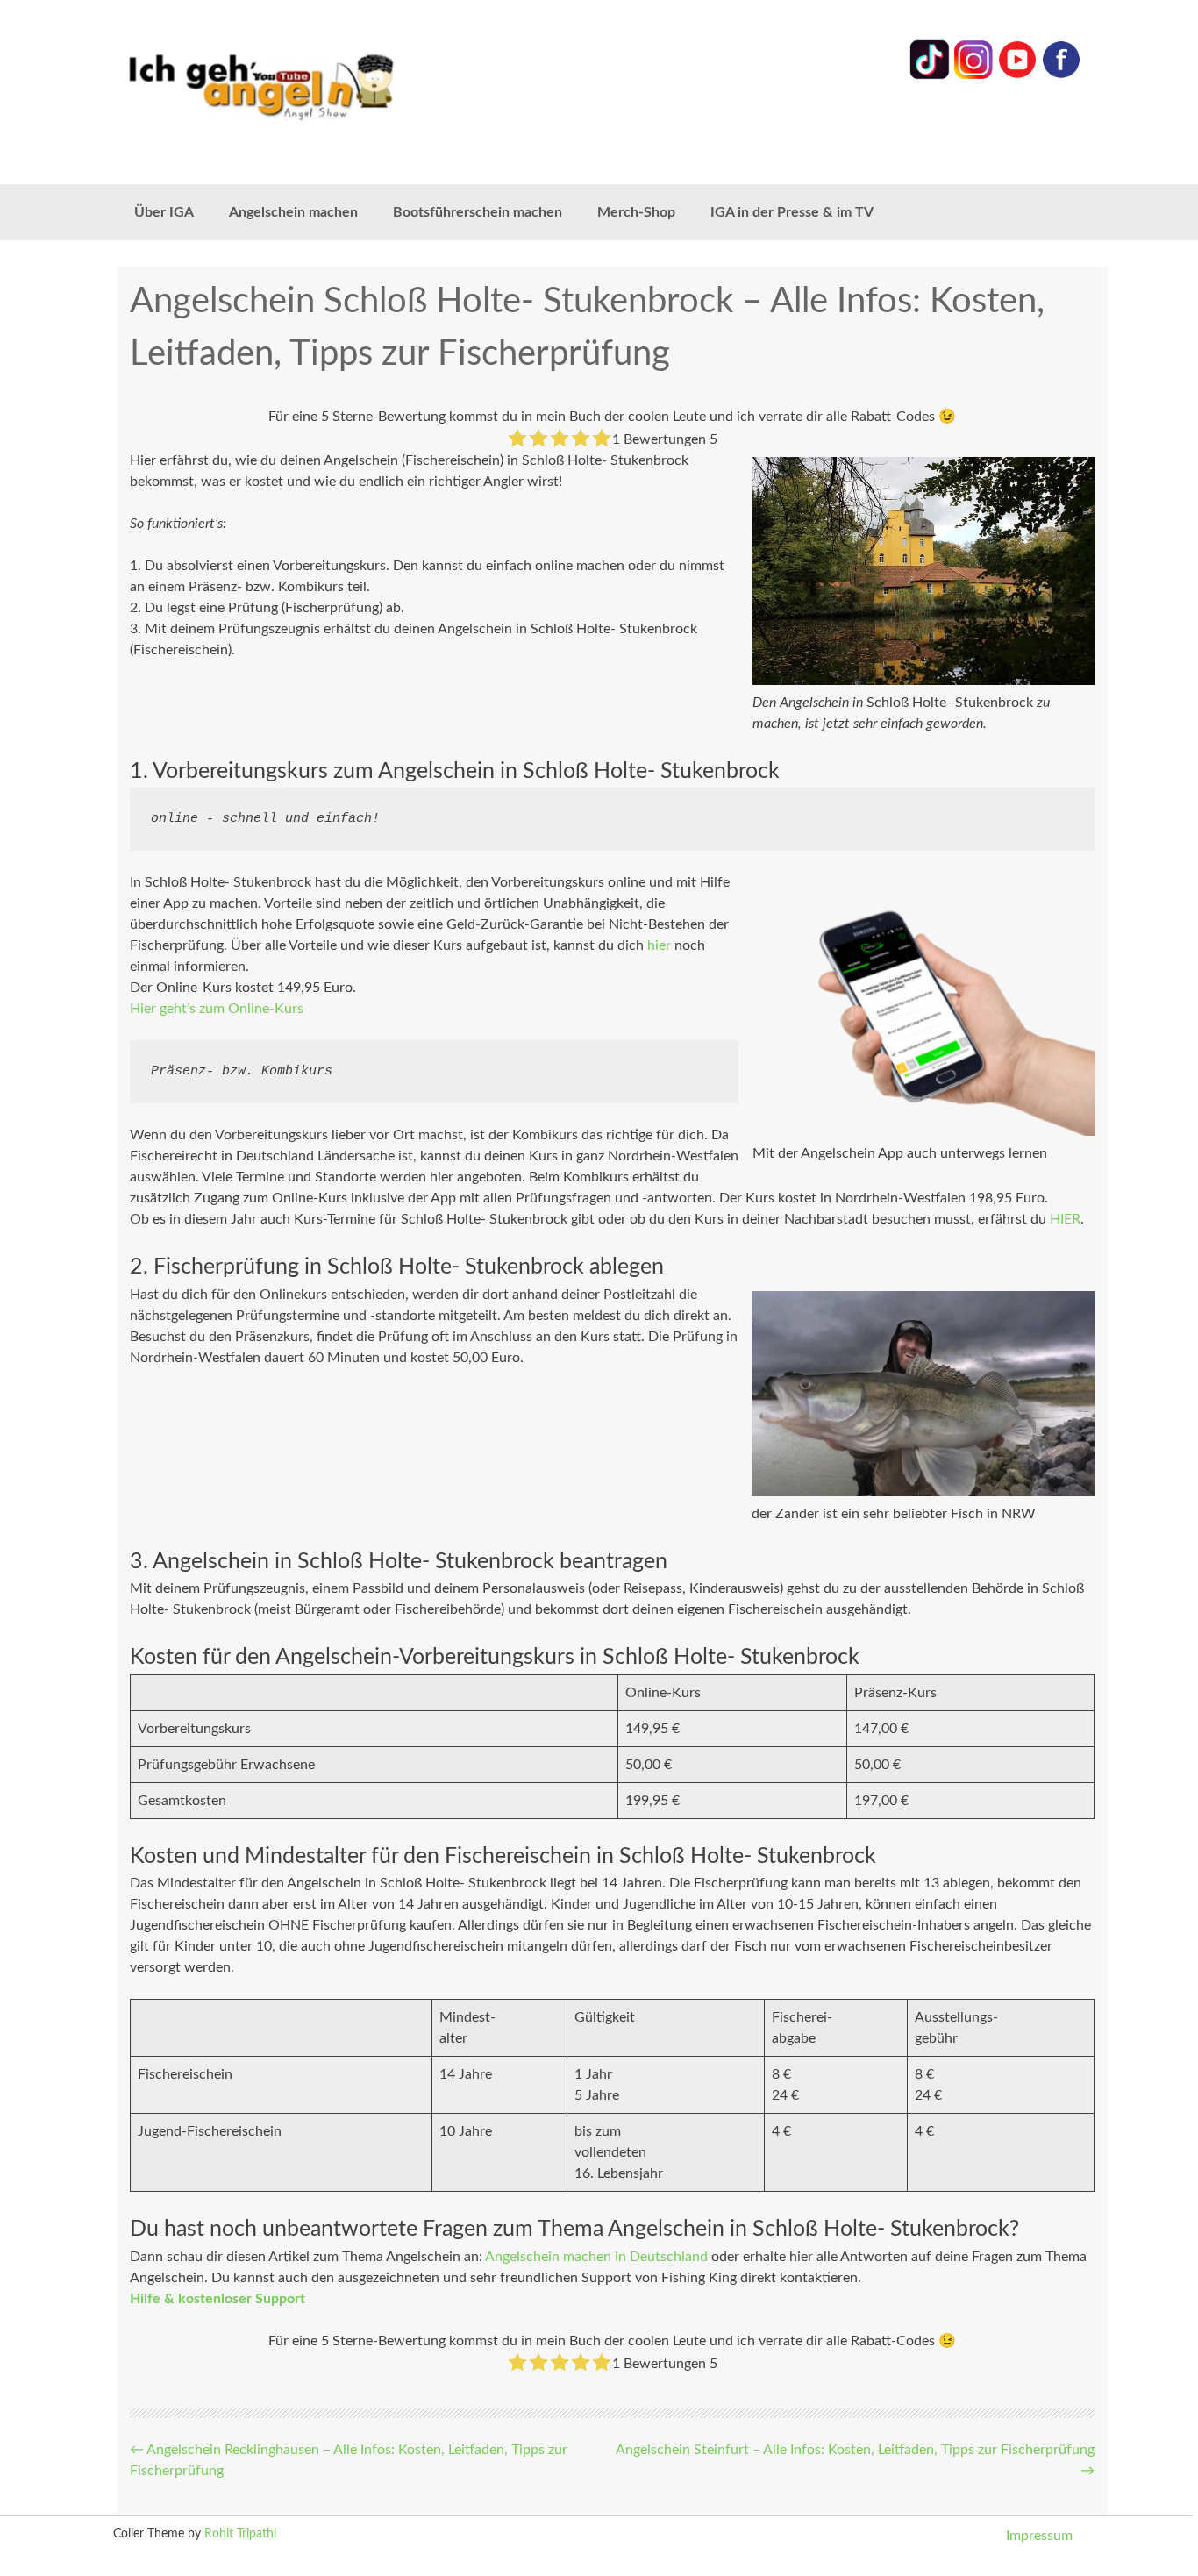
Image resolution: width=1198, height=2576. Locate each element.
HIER (1065, 1219)
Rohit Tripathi (240, 2534)
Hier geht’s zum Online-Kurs (217, 1009)
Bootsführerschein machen (478, 212)
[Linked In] (930, 75)
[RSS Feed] (1061, 75)
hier (659, 945)
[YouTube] (1017, 75)
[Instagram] (973, 75)
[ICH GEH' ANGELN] (310, 86)
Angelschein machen (293, 212)
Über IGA (164, 212)
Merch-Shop (636, 212)
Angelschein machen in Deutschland (596, 2257)
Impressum (1039, 2536)
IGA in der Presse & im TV (792, 212)
